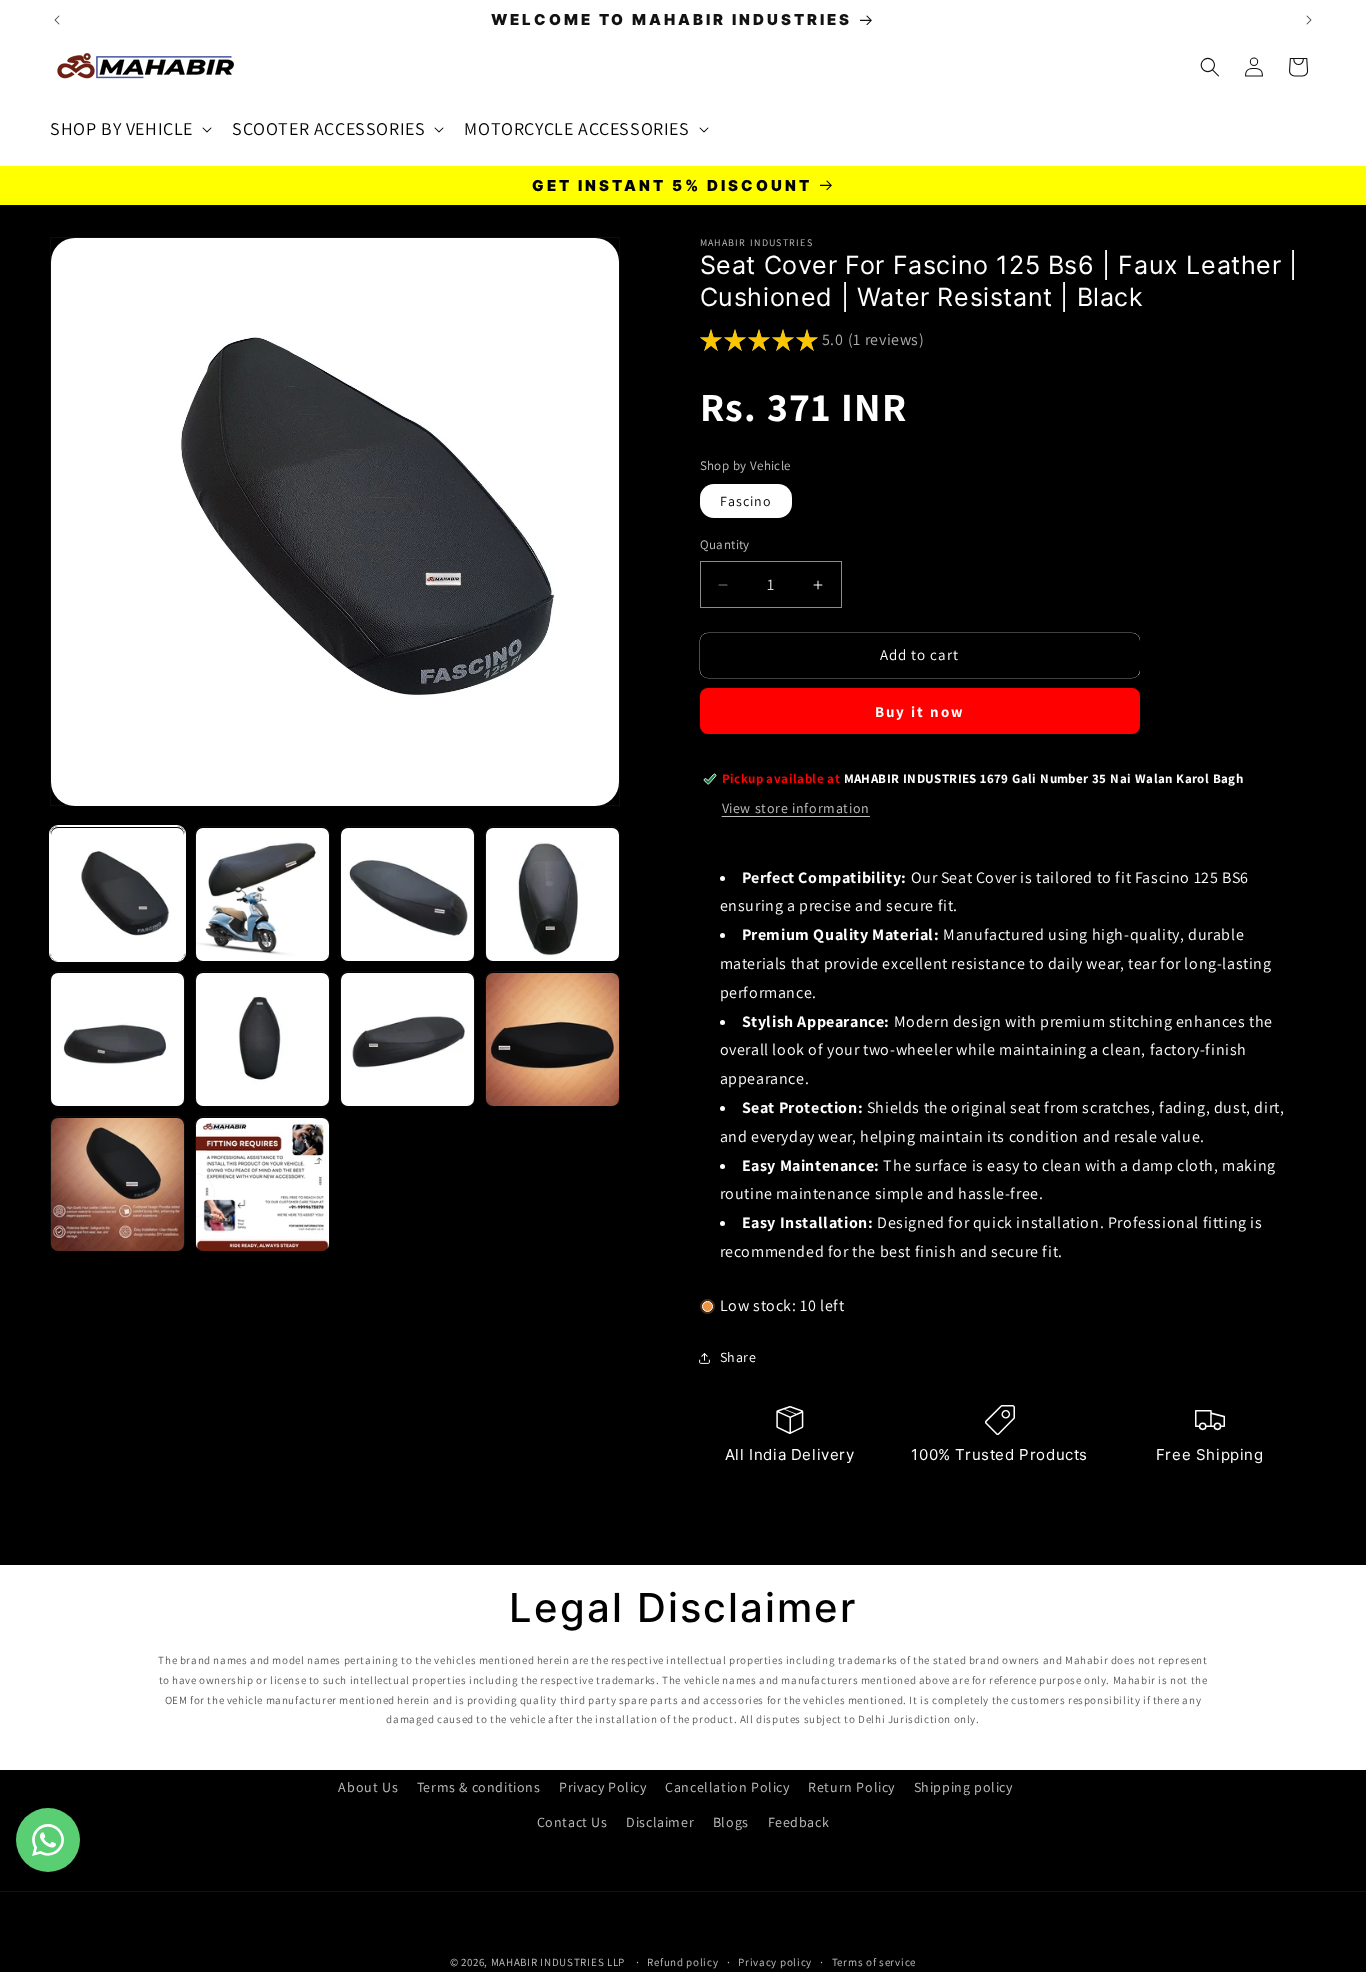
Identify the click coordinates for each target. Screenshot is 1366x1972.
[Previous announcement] (57, 20)
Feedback (799, 1822)
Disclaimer (660, 1822)
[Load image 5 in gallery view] (117, 1039)
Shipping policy (963, 1787)
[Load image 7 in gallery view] (407, 1039)
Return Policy (851, 1787)
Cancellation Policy (727, 1787)
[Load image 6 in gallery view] (262, 1039)
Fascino (746, 502)
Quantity (725, 545)
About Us (368, 1787)
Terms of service (874, 1961)
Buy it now (920, 711)
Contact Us (572, 1822)
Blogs (731, 1822)
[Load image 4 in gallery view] (552, 894)
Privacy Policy (602, 1787)
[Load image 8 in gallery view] (552, 1039)
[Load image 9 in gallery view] (117, 1184)
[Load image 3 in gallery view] (407, 894)
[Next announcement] (1309, 20)
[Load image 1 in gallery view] (117, 894)
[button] (129, 128)
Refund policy (682, 1961)
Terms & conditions (479, 1787)
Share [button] (738, 1357)
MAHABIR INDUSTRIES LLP (558, 1962)
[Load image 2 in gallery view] (262, 894)
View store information (796, 809)
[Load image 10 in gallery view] (262, 1184)
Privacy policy (775, 1961)
